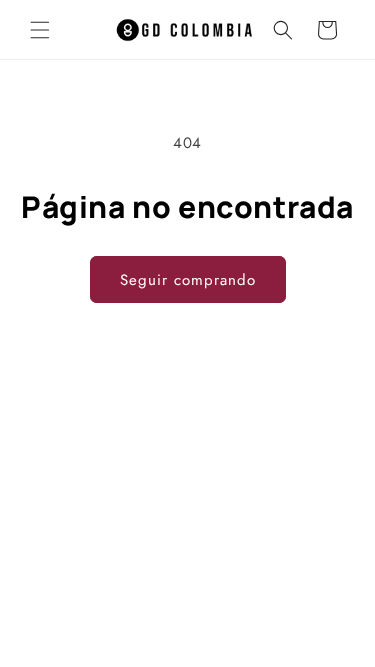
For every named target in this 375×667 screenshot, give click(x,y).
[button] (40, 30)
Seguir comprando (188, 280)
